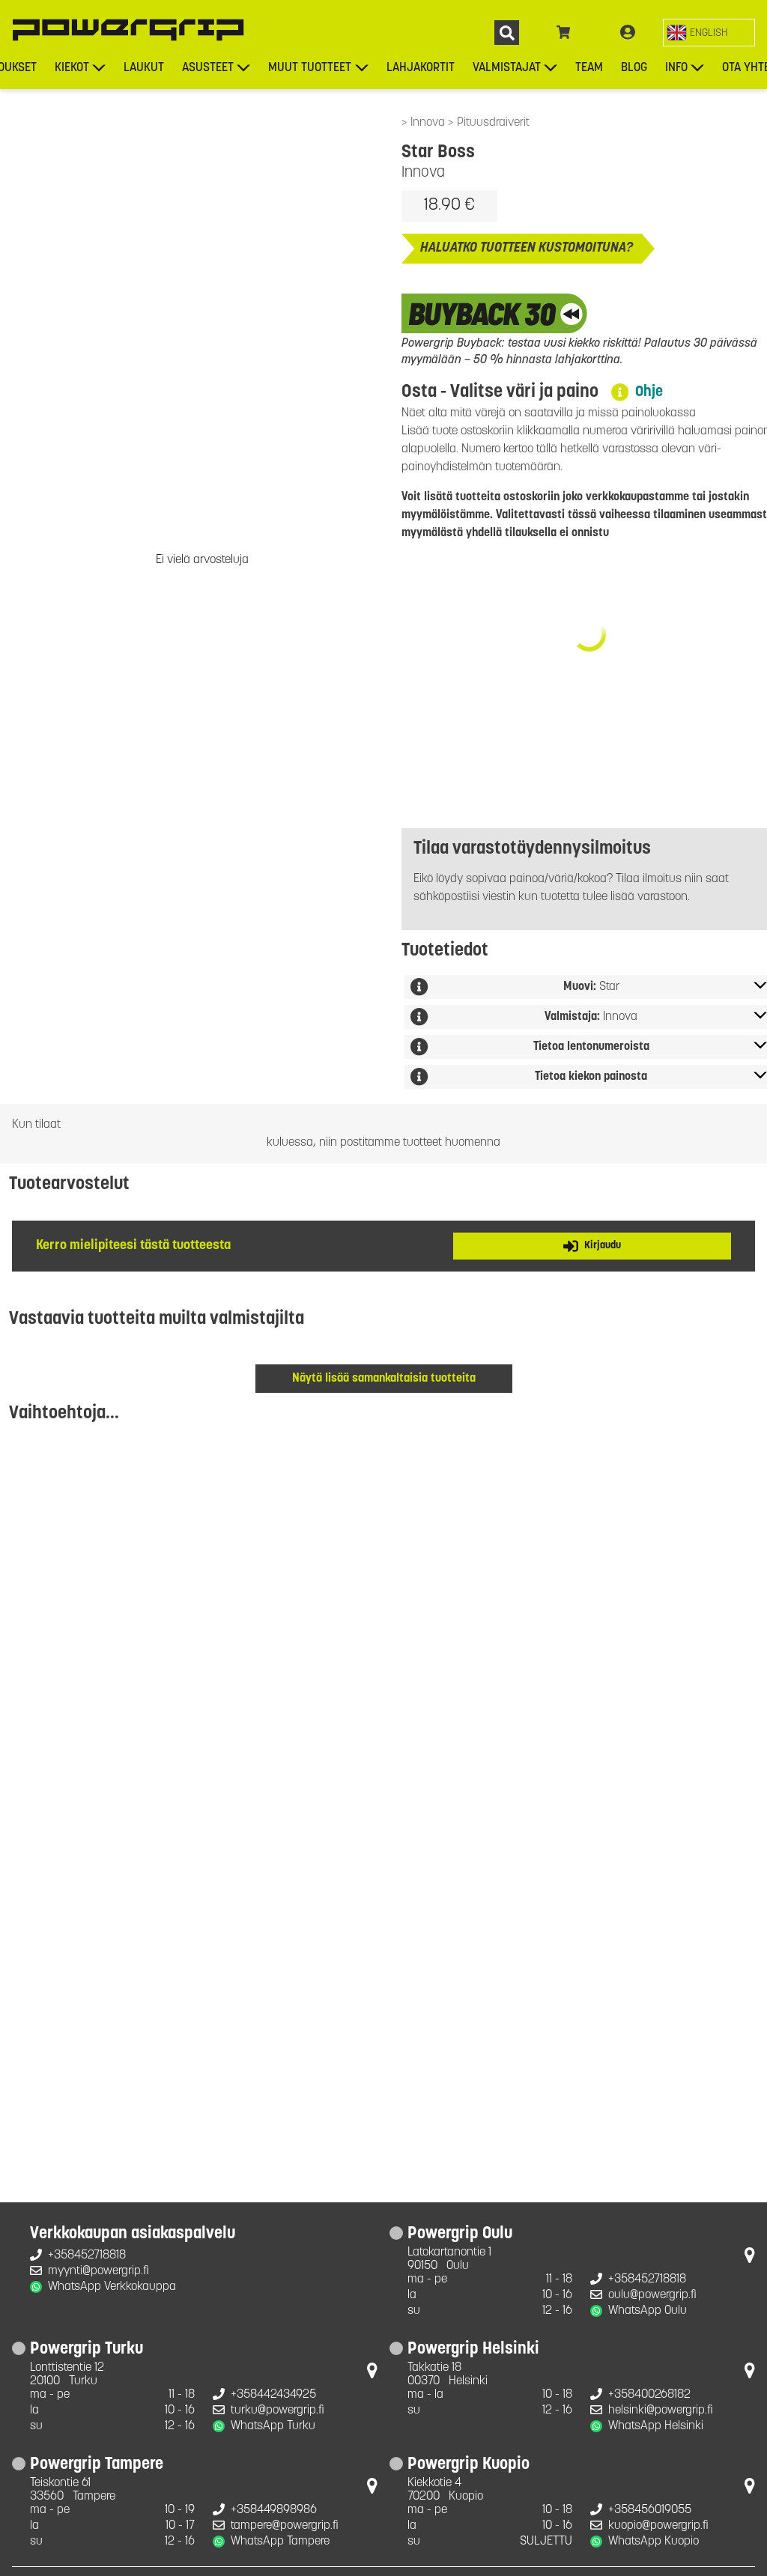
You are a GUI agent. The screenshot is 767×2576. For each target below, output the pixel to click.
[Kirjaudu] (628, 33)
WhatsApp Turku (273, 2426)
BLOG (634, 68)
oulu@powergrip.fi (652, 2295)
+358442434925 (273, 2395)
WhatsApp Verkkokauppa (112, 2287)
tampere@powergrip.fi (285, 2526)
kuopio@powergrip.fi (658, 2526)
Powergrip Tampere (97, 2465)
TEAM (589, 68)
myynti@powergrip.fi (98, 2271)
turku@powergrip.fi (278, 2411)
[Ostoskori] (564, 33)
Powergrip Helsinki (473, 2350)
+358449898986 (274, 2510)
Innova (429, 123)
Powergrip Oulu (460, 2235)
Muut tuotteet (310, 68)
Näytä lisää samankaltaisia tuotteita (384, 1379)
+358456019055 (650, 2510)
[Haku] (507, 33)
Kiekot (72, 68)
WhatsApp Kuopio (654, 2542)
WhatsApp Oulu (648, 2311)
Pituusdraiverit (493, 123)
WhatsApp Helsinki (656, 2426)
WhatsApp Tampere (280, 2542)
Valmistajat (507, 68)
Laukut (144, 68)
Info (676, 68)
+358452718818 (87, 2255)
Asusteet (208, 68)
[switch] (709, 33)
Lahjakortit (421, 68)
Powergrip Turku (87, 2350)
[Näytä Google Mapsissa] (750, 2258)
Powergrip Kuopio (469, 2465)
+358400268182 (649, 2395)
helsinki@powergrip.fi (661, 2411)
